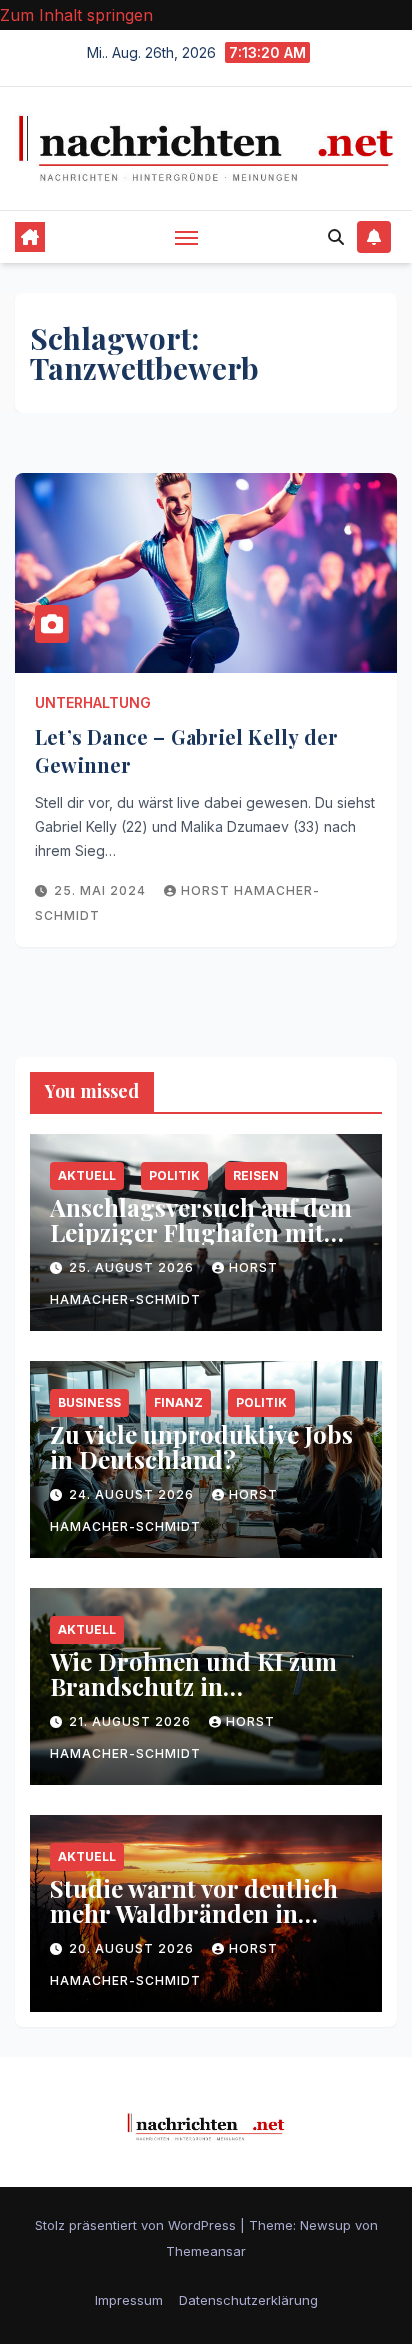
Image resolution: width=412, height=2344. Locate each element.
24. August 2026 (133, 1494)
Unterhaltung (93, 702)
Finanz (178, 1402)
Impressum (129, 2300)
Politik (174, 1175)
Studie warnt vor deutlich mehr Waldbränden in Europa (194, 1913)
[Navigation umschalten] (187, 237)
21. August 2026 (132, 1721)
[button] (336, 237)
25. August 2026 (133, 1267)
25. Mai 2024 (102, 890)
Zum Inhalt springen (76, 15)
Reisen (256, 1175)
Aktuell (87, 1175)
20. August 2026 (133, 1948)
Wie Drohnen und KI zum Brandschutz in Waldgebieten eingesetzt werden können (193, 1698)
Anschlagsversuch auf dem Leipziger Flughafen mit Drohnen (201, 1232)
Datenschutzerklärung (248, 2300)
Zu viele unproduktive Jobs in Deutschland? (201, 1446)
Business (89, 1402)
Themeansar (206, 2251)
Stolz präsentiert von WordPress (137, 2225)
